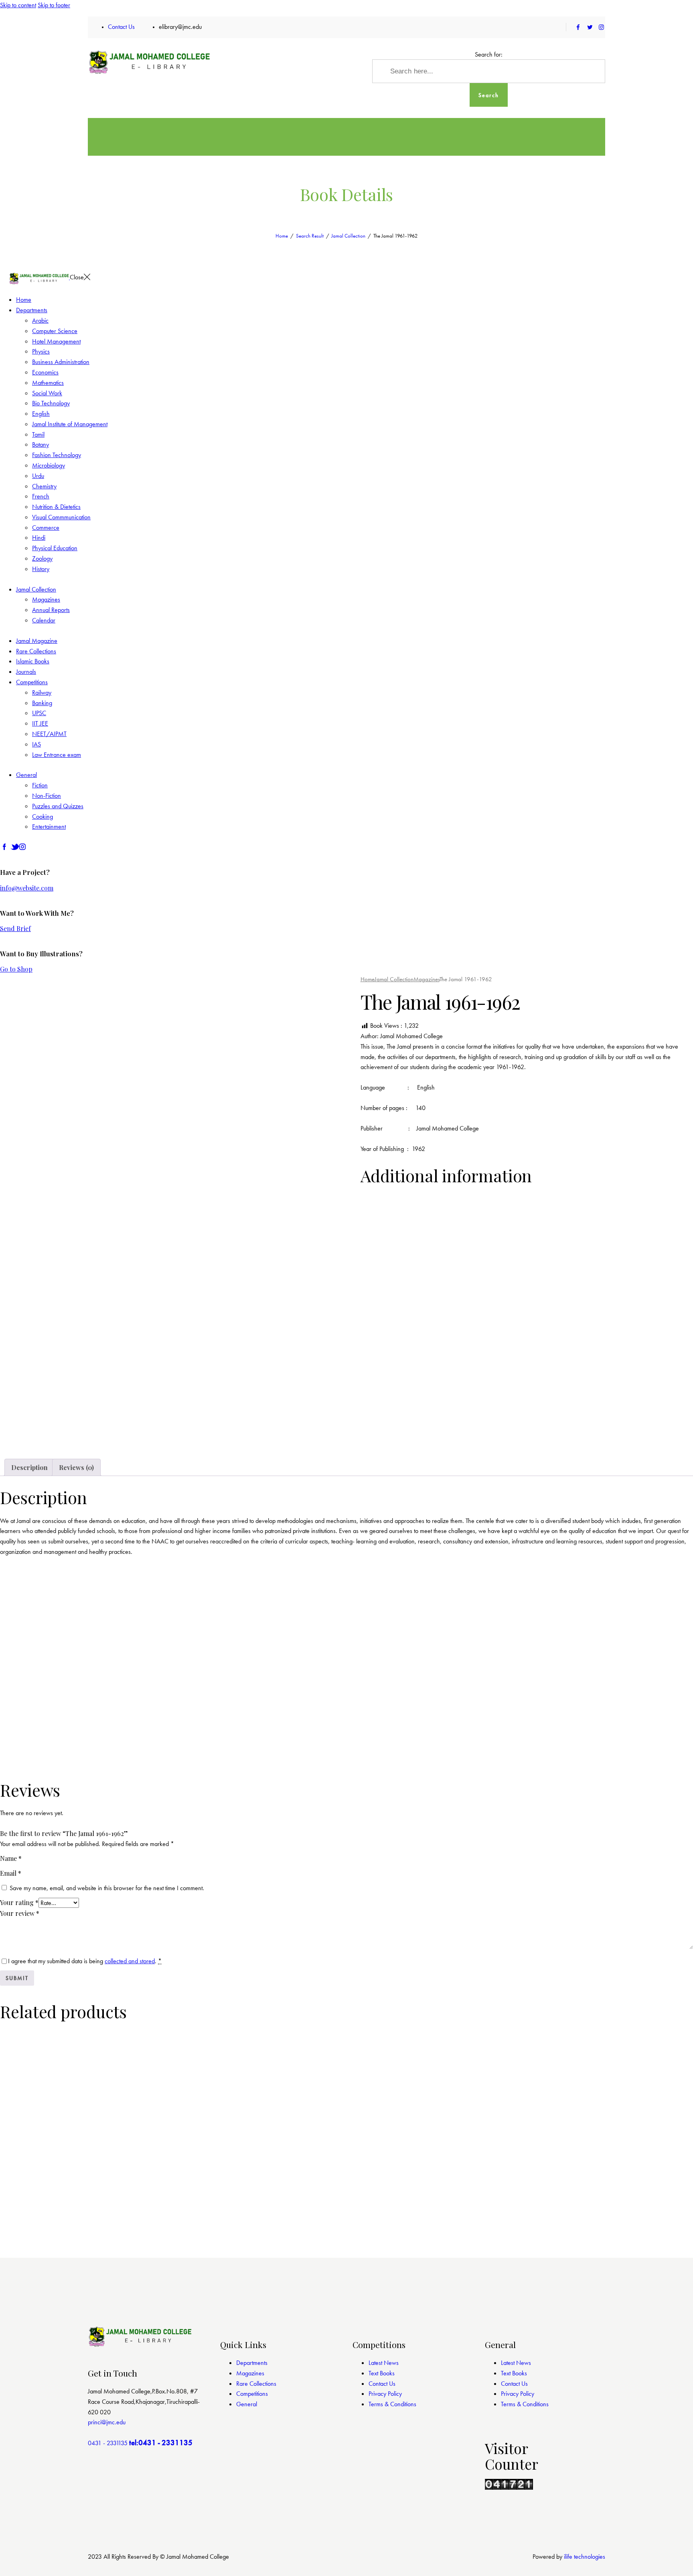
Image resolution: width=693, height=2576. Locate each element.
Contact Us (382, 2384)
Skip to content (18, 5)
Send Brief (15, 928)
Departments (252, 2363)
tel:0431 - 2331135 (161, 2443)
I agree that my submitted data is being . (85, 1961)
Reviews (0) (76, 1467)
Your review (20, 1913)
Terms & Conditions (392, 2404)
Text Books (382, 2373)
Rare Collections (256, 2384)
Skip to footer (54, 5)
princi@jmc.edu (107, 2422)
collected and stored (130, 1961)
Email (11, 1873)
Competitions (252, 2394)
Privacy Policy (385, 2394)
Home (282, 236)
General (247, 2404)
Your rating (19, 1902)
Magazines (427, 979)
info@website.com (27, 888)
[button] (23, 1441)
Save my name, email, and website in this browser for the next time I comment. (107, 1888)
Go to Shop (16, 969)
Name (11, 1858)
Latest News (384, 2363)
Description (29, 1467)
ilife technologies (585, 2557)
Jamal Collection (348, 236)
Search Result (310, 236)
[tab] (29, 1468)
